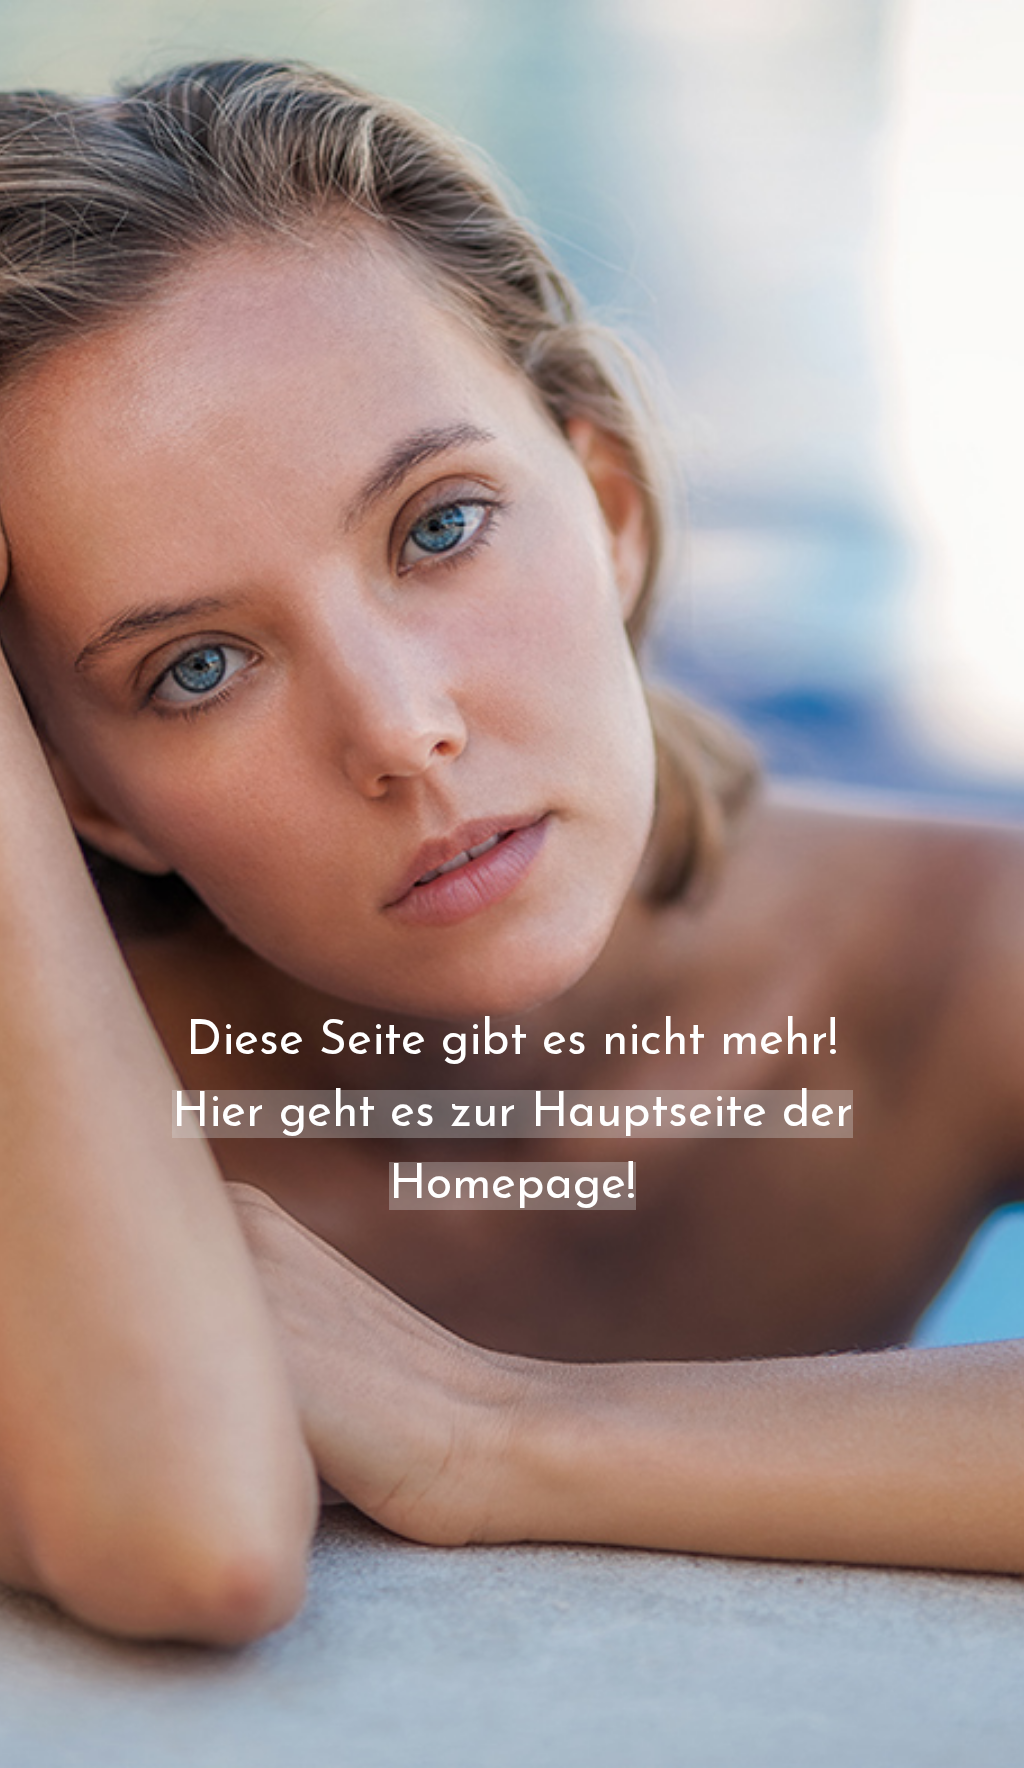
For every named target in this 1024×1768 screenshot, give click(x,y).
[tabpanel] (512, 934)
